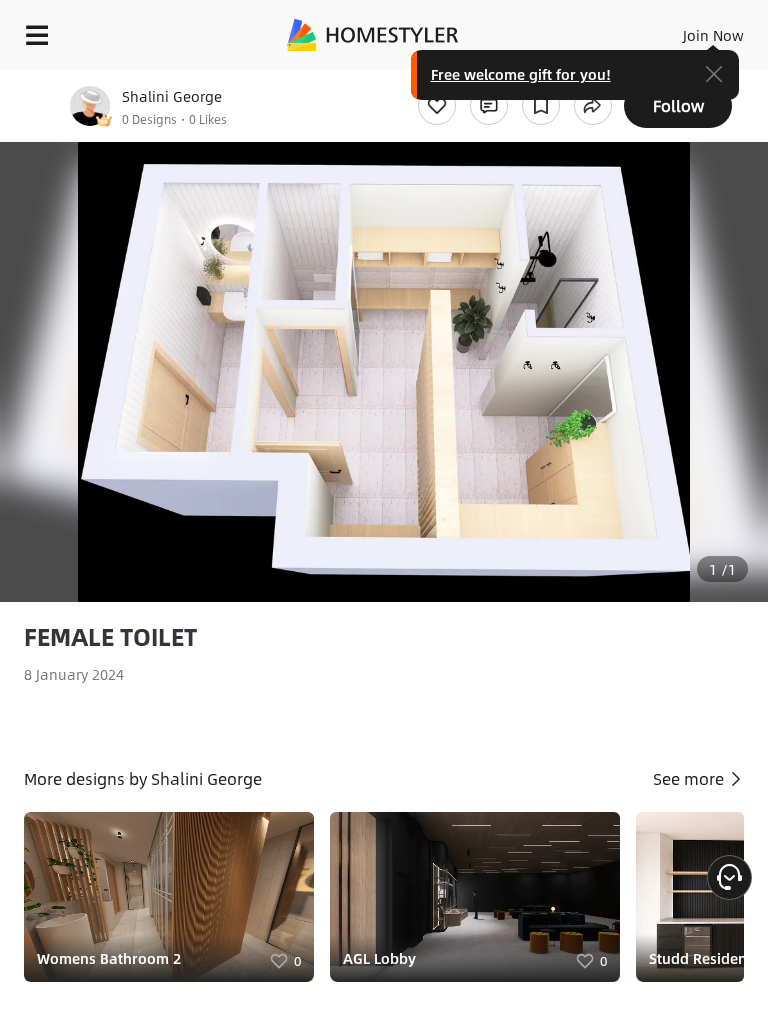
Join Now (713, 35)
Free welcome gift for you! (521, 74)
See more (690, 778)
